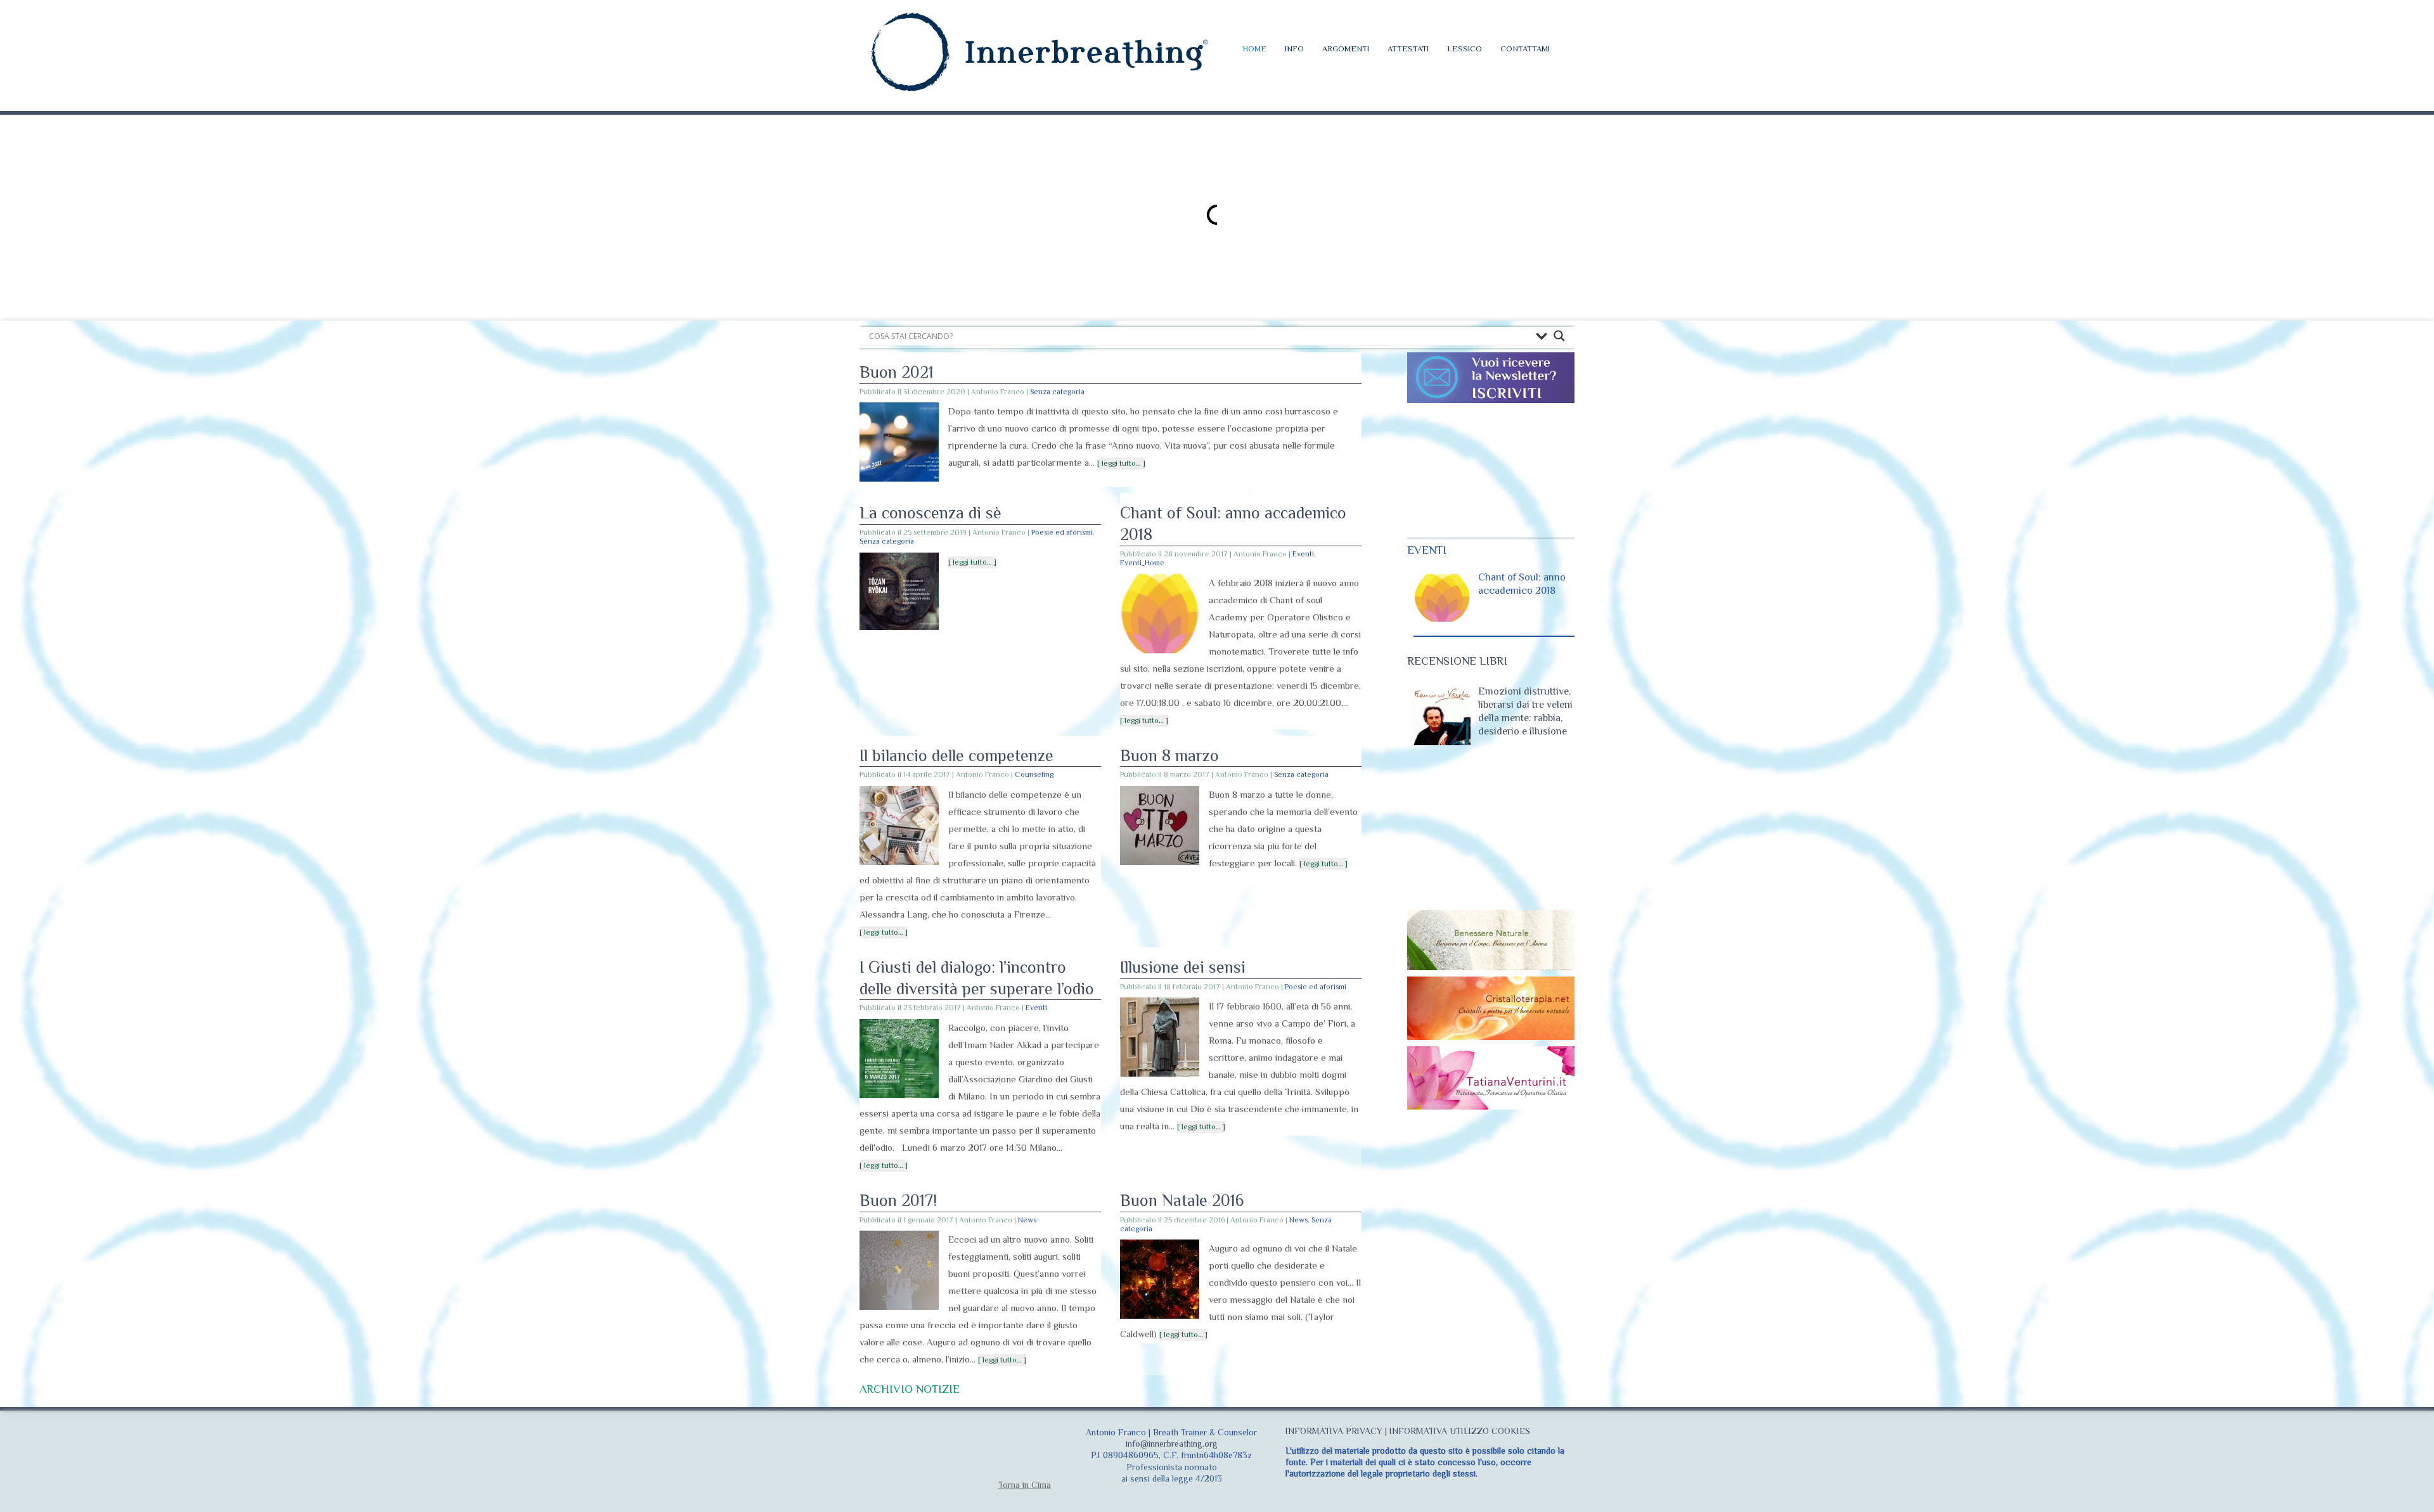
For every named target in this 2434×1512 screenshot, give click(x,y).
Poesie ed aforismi (1062, 532)
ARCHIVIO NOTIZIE (910, 1389)
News (1027, 1220)
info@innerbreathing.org (1172, 1444)
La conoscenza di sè (930, 513)
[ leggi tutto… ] (1121, 463)
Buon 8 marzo (1169, 756)
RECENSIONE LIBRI (1457, 661)
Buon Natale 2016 (1182, 1201)
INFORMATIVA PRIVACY (1334, 1431)
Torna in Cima (1025, 1485)
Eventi (1303, 554)
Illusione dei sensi (1183, 967)
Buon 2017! (898, 1201)
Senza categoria (1057, 392)
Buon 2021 (897, 372)
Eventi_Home (1142, 563)
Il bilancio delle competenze (956, 756)
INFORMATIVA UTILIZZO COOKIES (1460, 1431)
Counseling (1034, 774)
